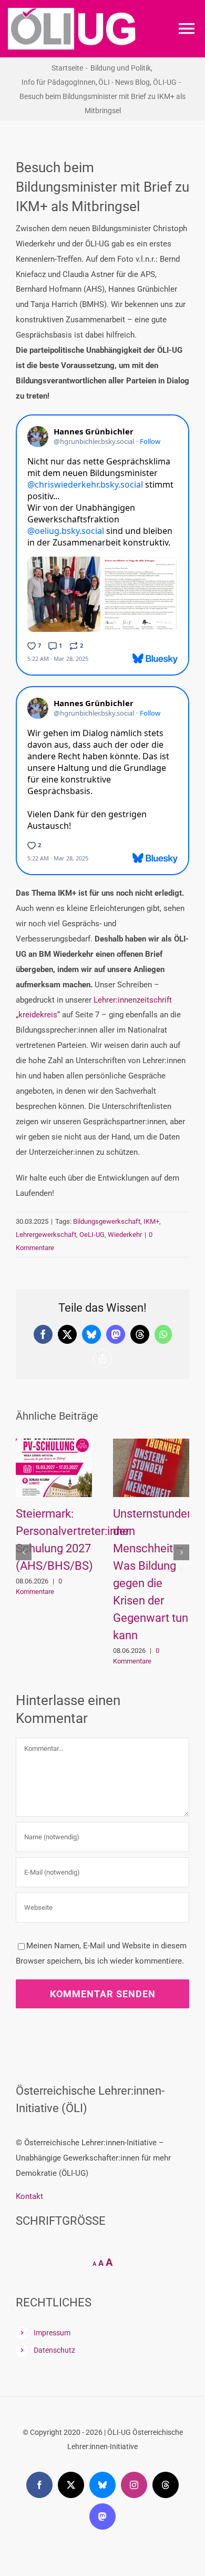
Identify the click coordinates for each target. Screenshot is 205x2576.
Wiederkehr (125, 1235)
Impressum (52, 2311)
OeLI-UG (92, 1235)
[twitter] (71, 2463)
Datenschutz (54, 2329)
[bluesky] (102, 2463)
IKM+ (151, 1221)
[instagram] (134, 2463)
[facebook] (39, 2463)
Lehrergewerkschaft (46, 1235)
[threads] (166, 2463)
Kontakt (29, 2174)
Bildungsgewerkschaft (107, 1221)
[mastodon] (102, 2494)
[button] (24, 1541)
